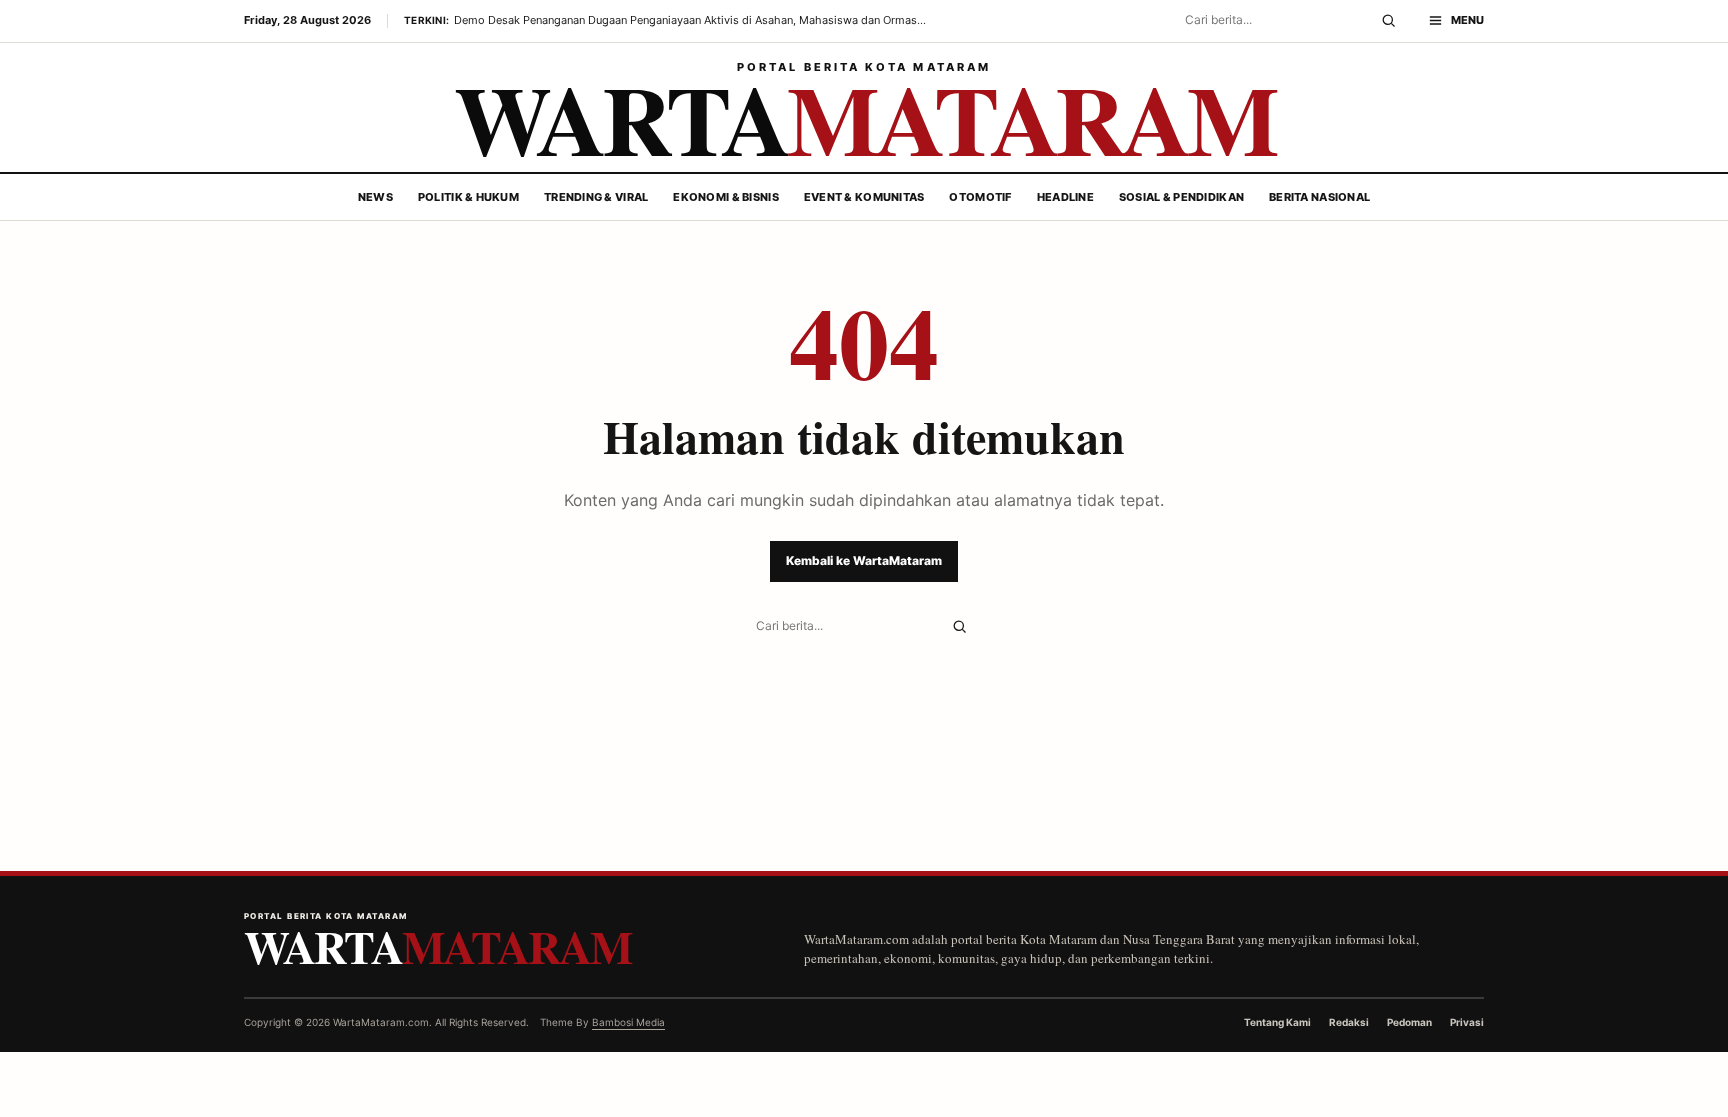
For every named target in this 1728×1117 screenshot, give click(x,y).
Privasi (1467, 1022)
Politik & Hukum (468, 197)
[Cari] (1388, 21)
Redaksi (1349, 1022)
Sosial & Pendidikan (1181, 197)
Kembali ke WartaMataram (864, 560)
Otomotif (980, 197)
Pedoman (1409, 1022)
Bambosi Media (628, 1022)
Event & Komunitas (864, 197)
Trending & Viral (596, 197)
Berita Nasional (1319, 197)
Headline (1065, 197)
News (375, 197)
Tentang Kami (1277, 1022)
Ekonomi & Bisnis (725, 197)
